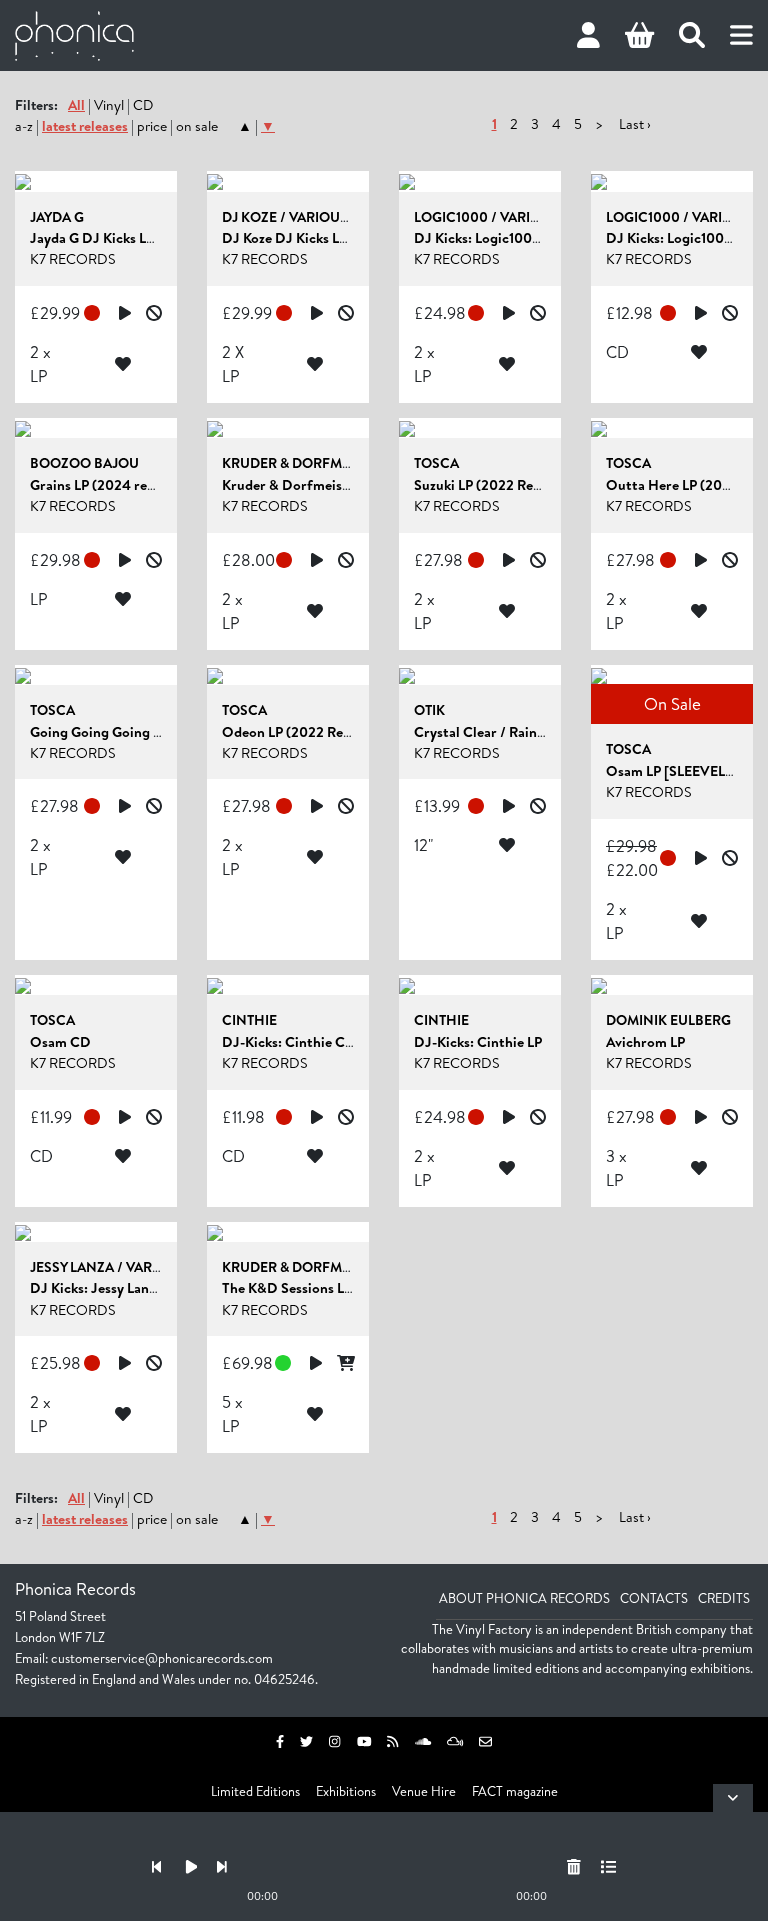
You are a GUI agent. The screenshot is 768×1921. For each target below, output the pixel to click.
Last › (635, 124)
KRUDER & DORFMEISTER (304, 463)
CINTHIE (249, 1020)
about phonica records (524, 1598)
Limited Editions (255, 1791)
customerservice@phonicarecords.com (162, 1658)
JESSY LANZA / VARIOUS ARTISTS (135, 1267)
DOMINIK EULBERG (668, 1020)
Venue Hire (424, 1791)
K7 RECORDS (73, 259)
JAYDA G (57, 217)
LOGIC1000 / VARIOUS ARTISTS (514, 217)
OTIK (429, 710)
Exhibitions (346, 1791)
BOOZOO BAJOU (84, 463)
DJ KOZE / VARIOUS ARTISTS (312, 217)
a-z (24, 126)
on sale (197, 126)
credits (724, 1598)
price (152, 126)
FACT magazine (515, 1791)
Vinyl (109, 105)
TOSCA (436, 463)
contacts (654, 1598)
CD (143, 105)
